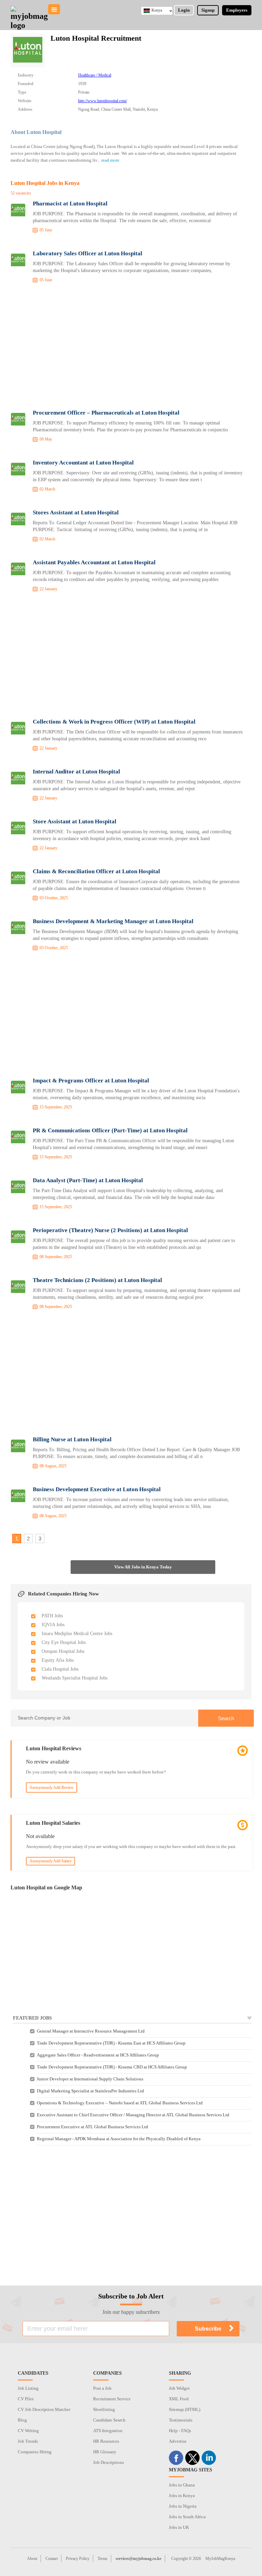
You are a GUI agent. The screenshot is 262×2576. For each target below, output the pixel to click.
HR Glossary (105, 2452)
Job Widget (179, 2388)
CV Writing (28, 2431)
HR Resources (106, 2441)
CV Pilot (26, 2399)
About (32, 2559)
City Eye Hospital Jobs (64, 1642)
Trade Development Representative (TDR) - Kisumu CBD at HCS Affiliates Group (112, 2067)
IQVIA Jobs (53, 1625)
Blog (22, 2420)
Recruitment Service (112, 2399)
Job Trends (28, 2441)
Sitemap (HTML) (185, 2409)
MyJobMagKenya (220, 2559)
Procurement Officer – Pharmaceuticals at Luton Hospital (106, 413)
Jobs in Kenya (182, 2496)
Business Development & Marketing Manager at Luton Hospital (113, 921)
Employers (237, 10)
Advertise (178, 2441)
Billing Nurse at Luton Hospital (72, 1439)
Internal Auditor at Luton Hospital (76, 772)
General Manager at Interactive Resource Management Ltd (91, 2031)
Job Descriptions (108, 2462)
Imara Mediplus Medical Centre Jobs (77, 1634)
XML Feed (179, 2399)
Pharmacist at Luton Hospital (70, 204)
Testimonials (181, 2420)
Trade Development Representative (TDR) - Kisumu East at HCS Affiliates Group (111, 2043)
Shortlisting (104, 2409)
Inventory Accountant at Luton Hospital (83, 463)
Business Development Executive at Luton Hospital (97, 1489)
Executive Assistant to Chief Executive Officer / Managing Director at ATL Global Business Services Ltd (133, 2115)
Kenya (157, 10)
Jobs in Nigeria (183, 2506)
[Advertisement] (131, 348)
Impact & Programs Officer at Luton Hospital (91, 1081)
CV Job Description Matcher (44, 2409)
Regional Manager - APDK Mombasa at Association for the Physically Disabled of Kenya (119, 2139)
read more (110, 160)
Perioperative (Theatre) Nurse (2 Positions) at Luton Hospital (110, 1230)
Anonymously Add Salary (50, 1861)
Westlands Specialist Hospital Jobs (75, 1678)
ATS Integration (108, 2431)
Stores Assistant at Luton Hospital (76, 512)
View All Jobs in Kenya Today (143, 1567)
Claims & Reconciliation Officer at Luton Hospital (96, 871)
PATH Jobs (52, 1616)
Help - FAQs (180, 2431)
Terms (103, 2559)
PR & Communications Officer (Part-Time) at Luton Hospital (110, 1130)
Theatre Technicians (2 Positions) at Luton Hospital (97, 1280)
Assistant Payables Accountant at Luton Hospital (94, 562)
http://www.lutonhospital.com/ (103, 101)
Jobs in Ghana (182, 2485)
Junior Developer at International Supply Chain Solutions (90, 2079)
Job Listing (28, 2388)
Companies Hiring (35, 2452)
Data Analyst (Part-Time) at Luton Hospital (88, 1180)
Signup (208, 10)
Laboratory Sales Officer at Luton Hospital (88, 253)
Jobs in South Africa (187, 2517)
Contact (52, 2559)
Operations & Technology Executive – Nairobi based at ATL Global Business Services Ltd (120, 2103)
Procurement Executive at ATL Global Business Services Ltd (92, 2127)
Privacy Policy (78, 2559)
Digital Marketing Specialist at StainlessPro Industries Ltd (90, 2091)
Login (184, 10)
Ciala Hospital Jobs (60, 1669)
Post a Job (102, 2388)
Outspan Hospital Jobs (63, 1651)
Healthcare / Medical (95, 75)
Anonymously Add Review (52, 1788)
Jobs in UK (179, 2527)
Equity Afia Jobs (58, 1660)
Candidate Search (109, 2420)
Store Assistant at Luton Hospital (75, 821)
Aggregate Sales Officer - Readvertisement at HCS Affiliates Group (98, 2055)
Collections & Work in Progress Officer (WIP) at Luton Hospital (114, 722)
